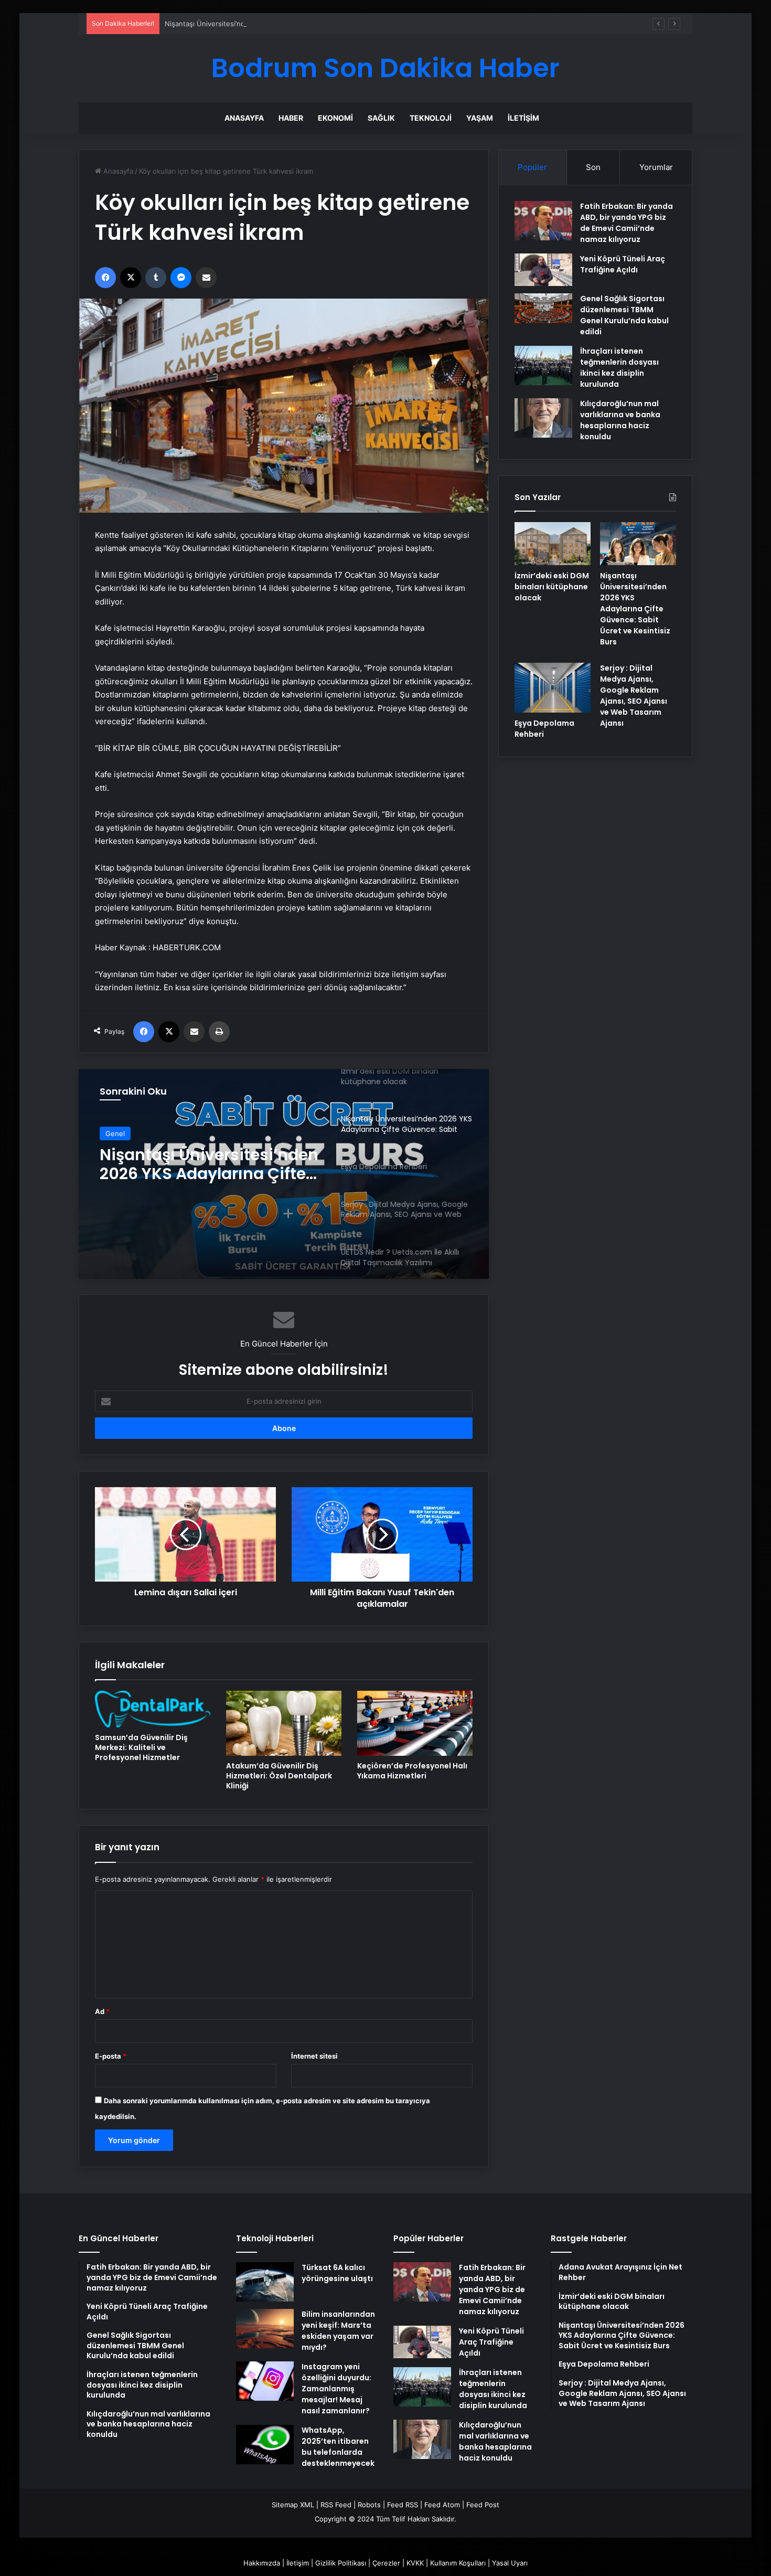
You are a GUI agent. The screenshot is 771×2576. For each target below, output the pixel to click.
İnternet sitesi (314, 2056)
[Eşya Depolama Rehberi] (284, 1174)
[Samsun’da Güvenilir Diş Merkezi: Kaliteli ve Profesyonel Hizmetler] (153, 1709)
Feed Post (483, 2505)
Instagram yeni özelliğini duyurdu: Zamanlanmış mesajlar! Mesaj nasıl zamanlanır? (336, 2389)
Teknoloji (431, 118)
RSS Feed (336, 2505)
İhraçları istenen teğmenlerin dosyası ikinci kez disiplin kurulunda (619, 368)
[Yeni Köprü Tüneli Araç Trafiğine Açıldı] (543, 270)
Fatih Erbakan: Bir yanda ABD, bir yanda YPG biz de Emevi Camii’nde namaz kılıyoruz (627, 223)
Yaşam (480, 118)
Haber (291, 118)
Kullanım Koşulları (458, 2563)
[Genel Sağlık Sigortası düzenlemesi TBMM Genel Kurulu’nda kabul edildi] (543, 309)
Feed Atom (442, 2505)
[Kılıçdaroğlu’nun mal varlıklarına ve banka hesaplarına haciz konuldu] (543, 418)
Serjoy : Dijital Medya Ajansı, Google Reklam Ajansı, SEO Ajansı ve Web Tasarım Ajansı (634, 696)
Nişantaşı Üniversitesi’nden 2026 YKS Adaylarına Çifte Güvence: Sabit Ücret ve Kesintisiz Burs (319, 24)
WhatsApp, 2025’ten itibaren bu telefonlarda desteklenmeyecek (338, 2447)
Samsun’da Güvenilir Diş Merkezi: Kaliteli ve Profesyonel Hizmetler (141, 1747)
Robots (369, 2505)
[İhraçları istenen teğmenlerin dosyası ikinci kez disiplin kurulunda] (543, 365)
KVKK (415, 2563)
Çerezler (386, 2563)
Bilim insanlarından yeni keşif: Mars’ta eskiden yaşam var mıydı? (338, 2331)
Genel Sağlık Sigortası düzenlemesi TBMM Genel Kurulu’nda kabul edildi (624, 315)
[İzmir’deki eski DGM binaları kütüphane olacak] (553, 544)
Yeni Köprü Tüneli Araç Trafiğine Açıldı (623, 264)
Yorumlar (656, 167)
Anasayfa (244, 118)
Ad (102, 2011)
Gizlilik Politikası (341, 2563)
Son (593, 167)
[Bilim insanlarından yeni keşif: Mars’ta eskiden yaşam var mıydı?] (265, 2329)
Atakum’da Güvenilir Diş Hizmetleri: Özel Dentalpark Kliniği (279, 1776)
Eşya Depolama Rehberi (194, 1156)
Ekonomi (335, 118)
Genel (115, 1134)
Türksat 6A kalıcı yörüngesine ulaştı (337, 2273)
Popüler (532, 167)
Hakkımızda (262, 2563)
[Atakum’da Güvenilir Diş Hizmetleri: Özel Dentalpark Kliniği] (284, 1723)
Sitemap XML (293, 2505)
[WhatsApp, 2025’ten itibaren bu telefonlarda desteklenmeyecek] (265, 2445)
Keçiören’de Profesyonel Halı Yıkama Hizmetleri (412, 1771)
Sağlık (381, 118)
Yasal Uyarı (510, 2563)
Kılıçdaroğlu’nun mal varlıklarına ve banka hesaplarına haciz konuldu (620, 420)
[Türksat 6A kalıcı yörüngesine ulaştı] (265, 2282)
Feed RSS (403, 2505)
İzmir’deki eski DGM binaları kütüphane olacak (552, 587)
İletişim (523, 118)
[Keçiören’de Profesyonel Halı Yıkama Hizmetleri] (415, 1723)
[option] (284, 1174)
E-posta (111, 2056)
